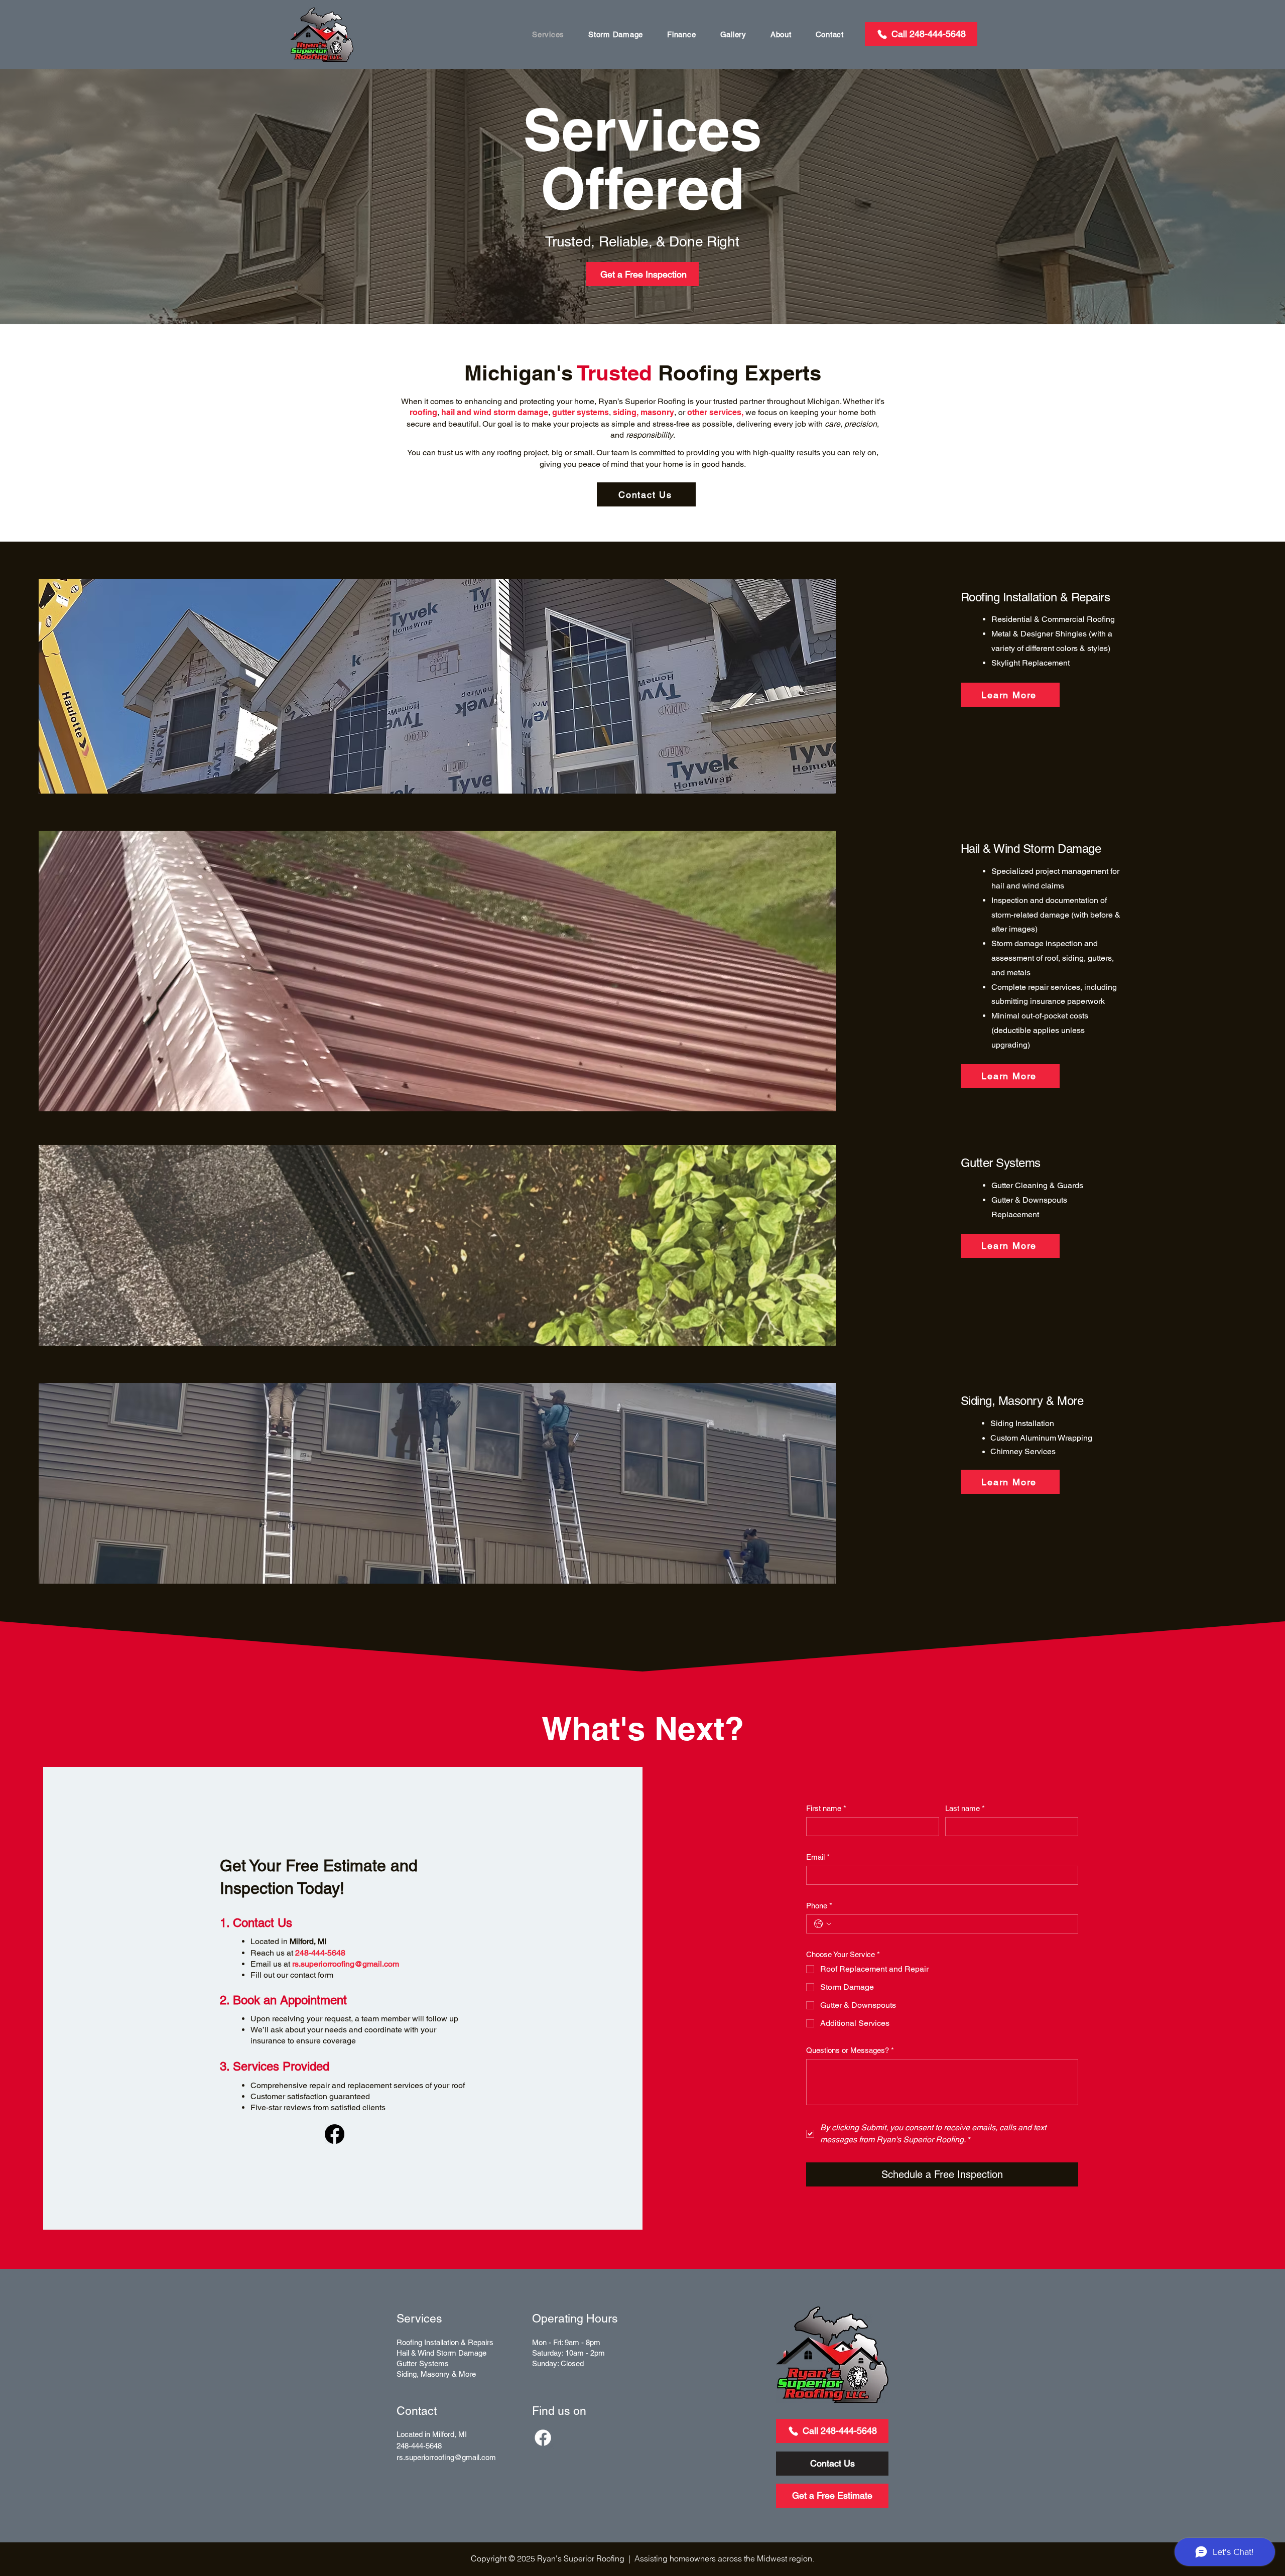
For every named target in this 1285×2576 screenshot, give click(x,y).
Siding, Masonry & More (436, 2374)
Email (818, 1857)
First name (826, 1808)
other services (714, 412)
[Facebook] (335, 2134)
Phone (819, 1906)
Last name (965, 1808)
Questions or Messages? (850, 2050)
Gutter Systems (423, 2363)
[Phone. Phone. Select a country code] (823, 1924)
